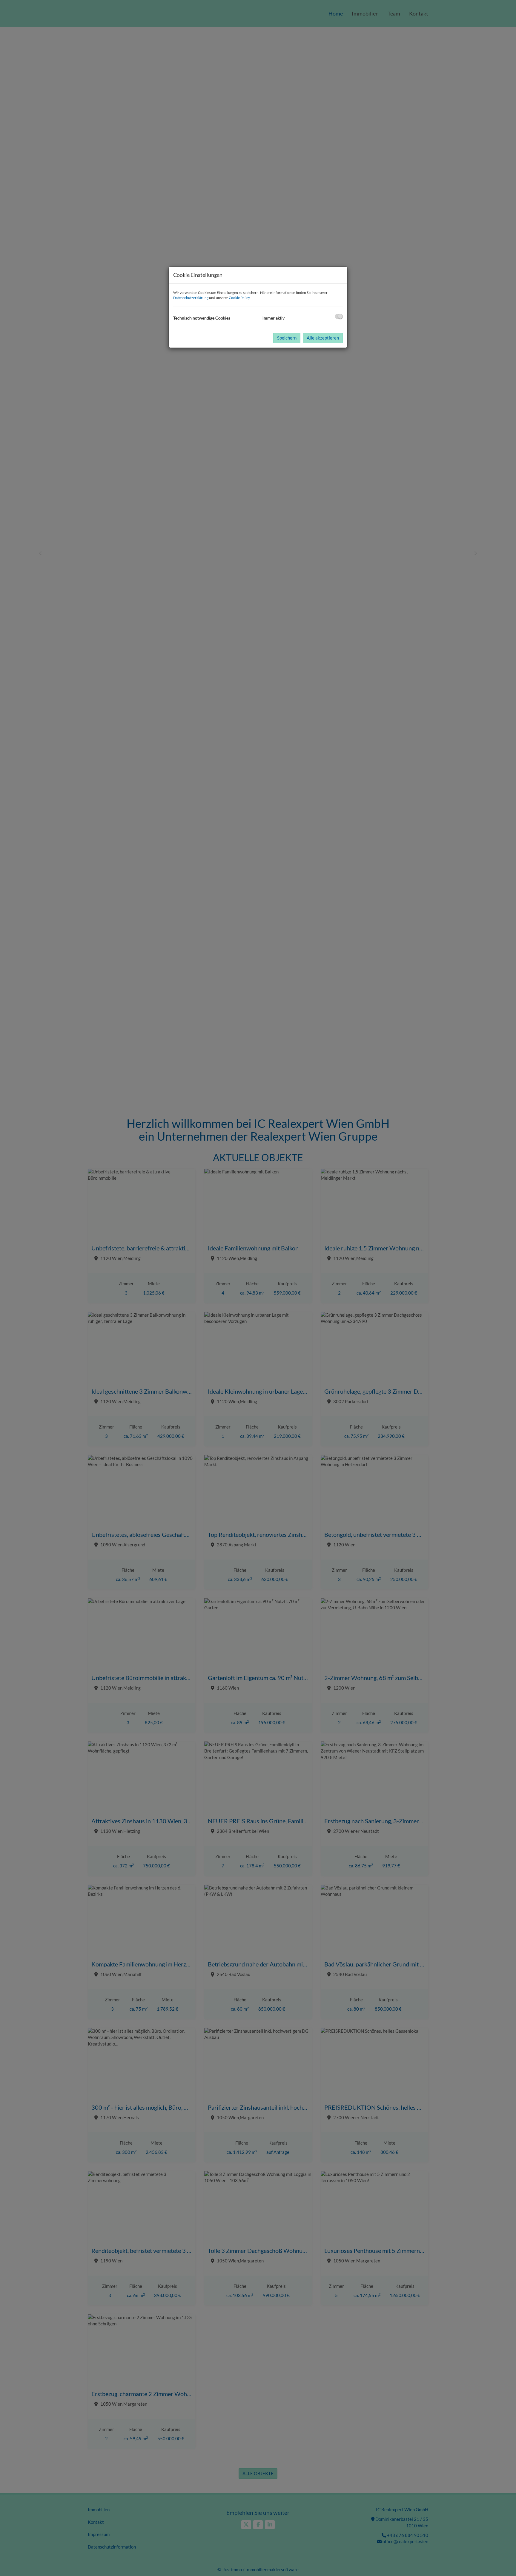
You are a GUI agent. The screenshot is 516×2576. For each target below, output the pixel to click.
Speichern (287, 338)
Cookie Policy (239, 298)
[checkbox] (339, 316)
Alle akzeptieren (323, 338)
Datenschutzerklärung (191, 298)
